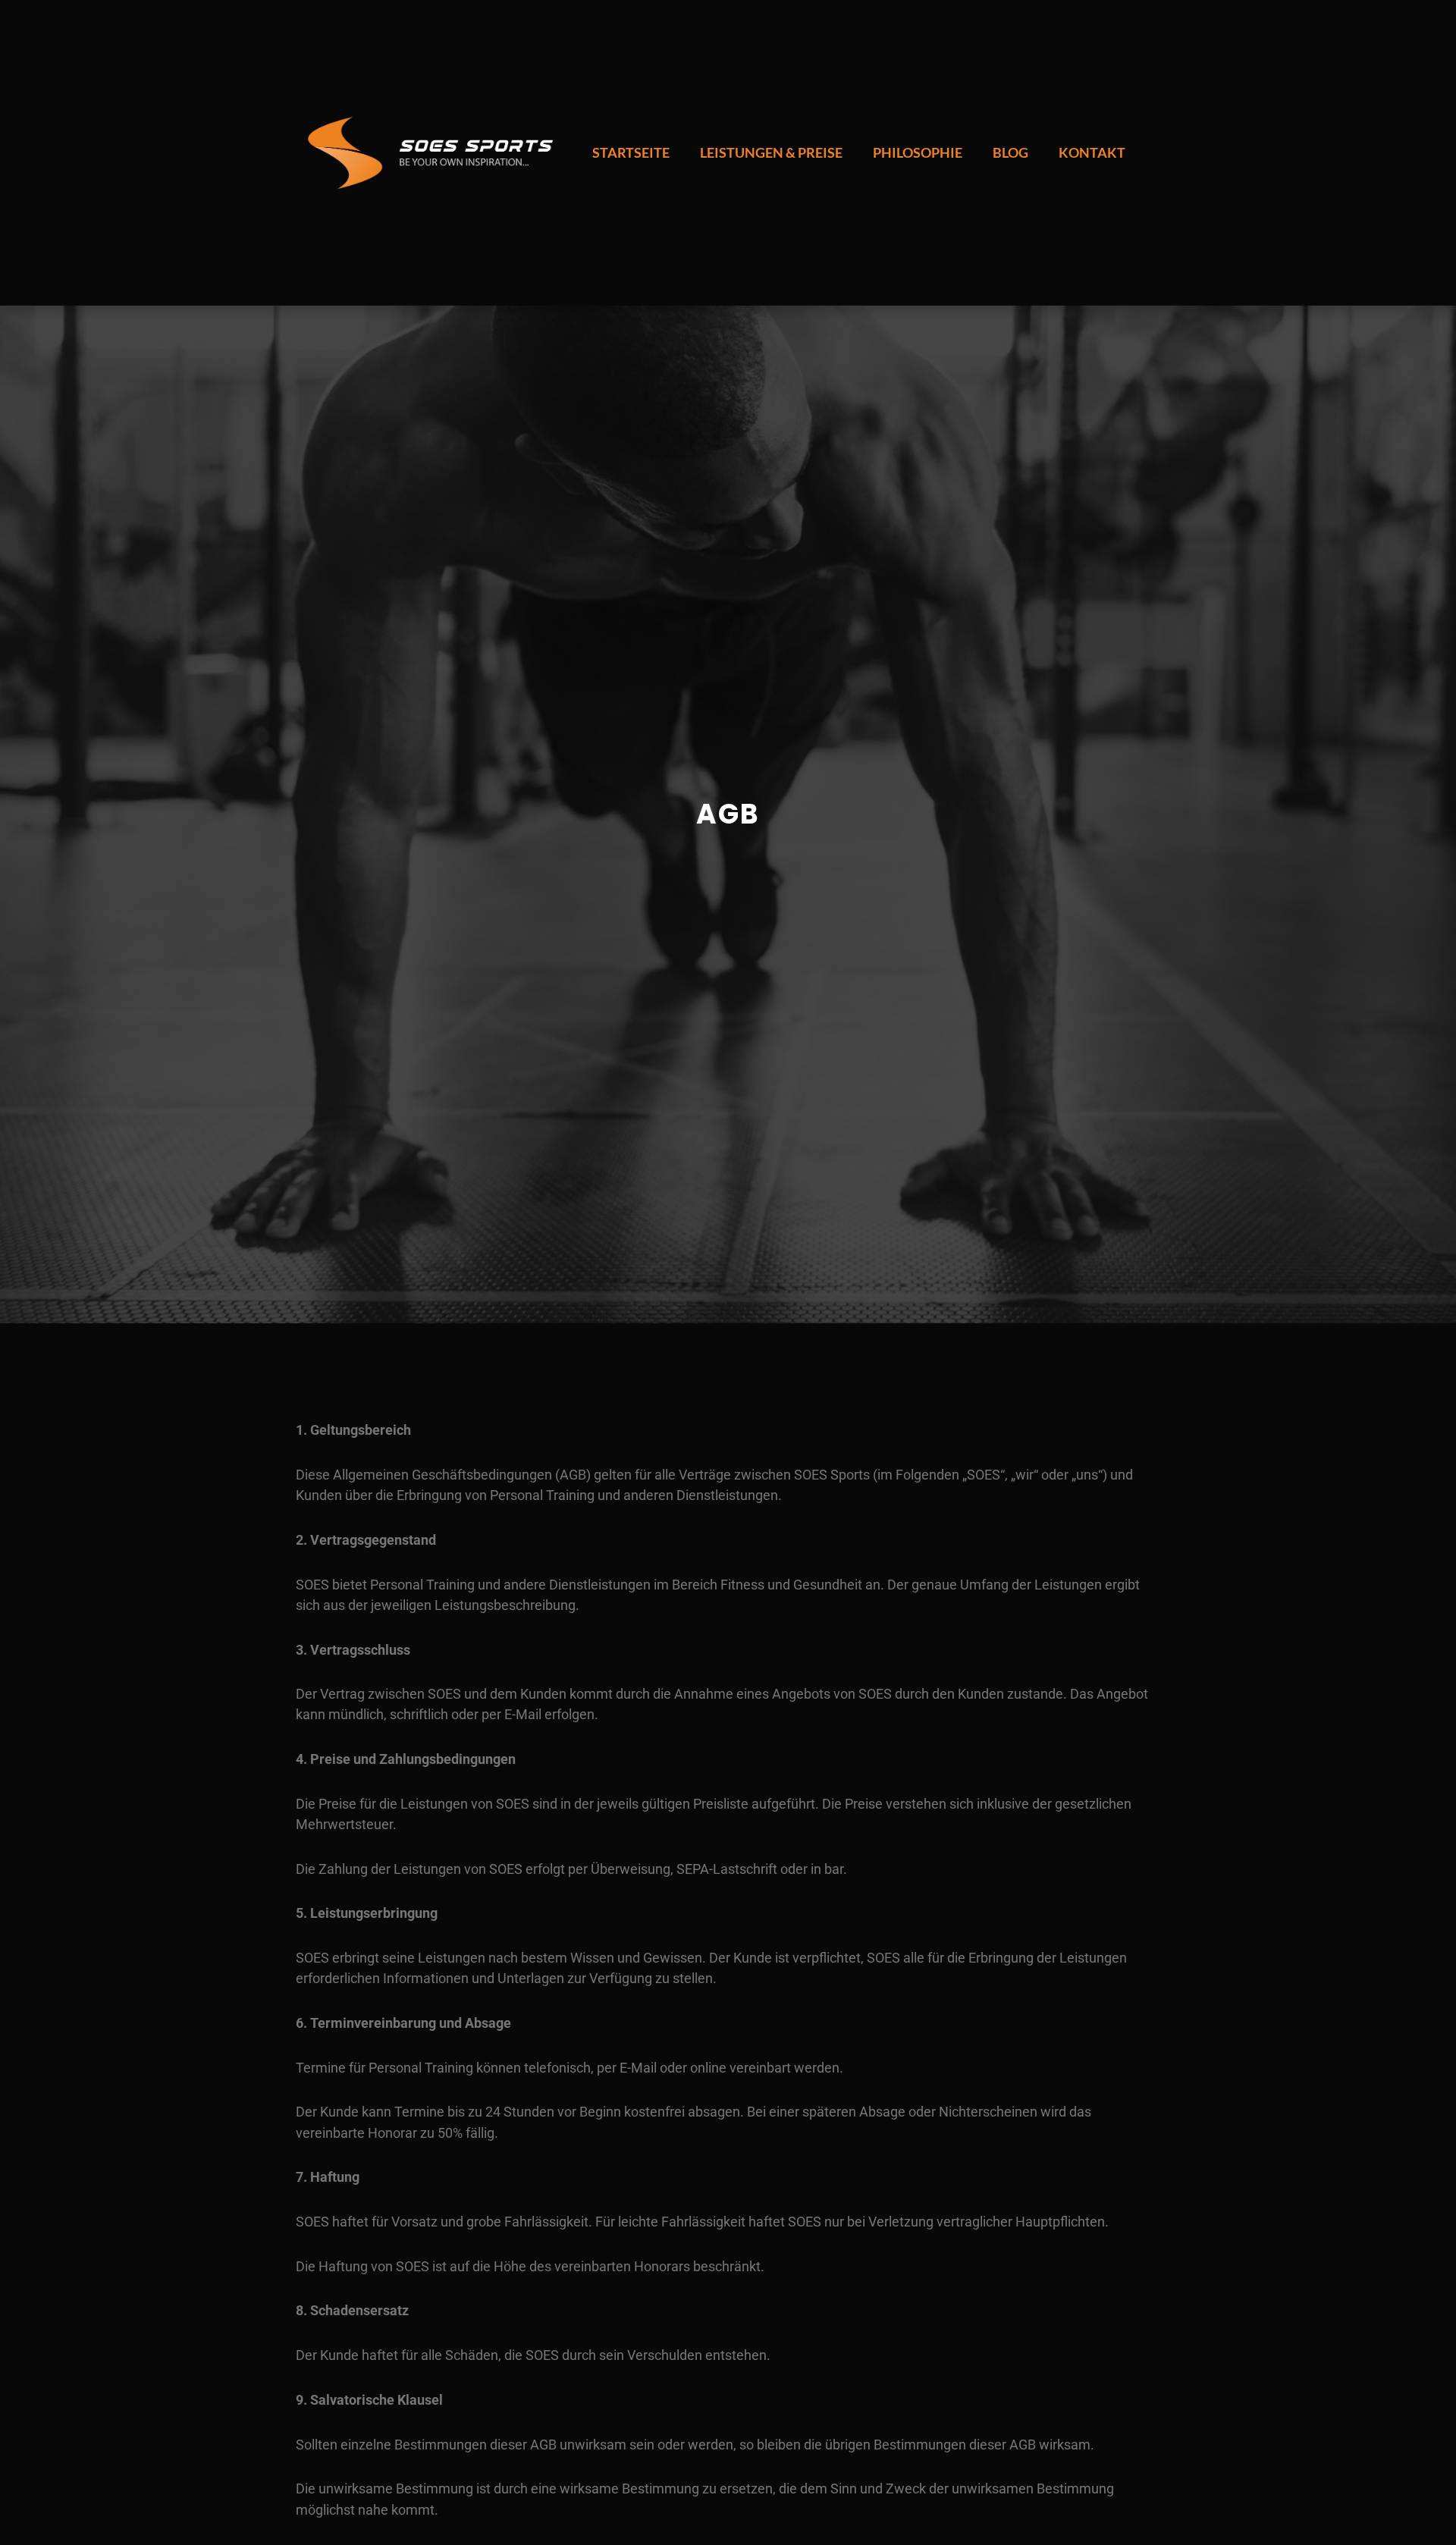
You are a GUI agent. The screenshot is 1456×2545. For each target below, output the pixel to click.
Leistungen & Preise (771, 152)
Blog (1010, 152)
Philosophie (918, 152)
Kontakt (1092, 152)
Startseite (631, 152)
